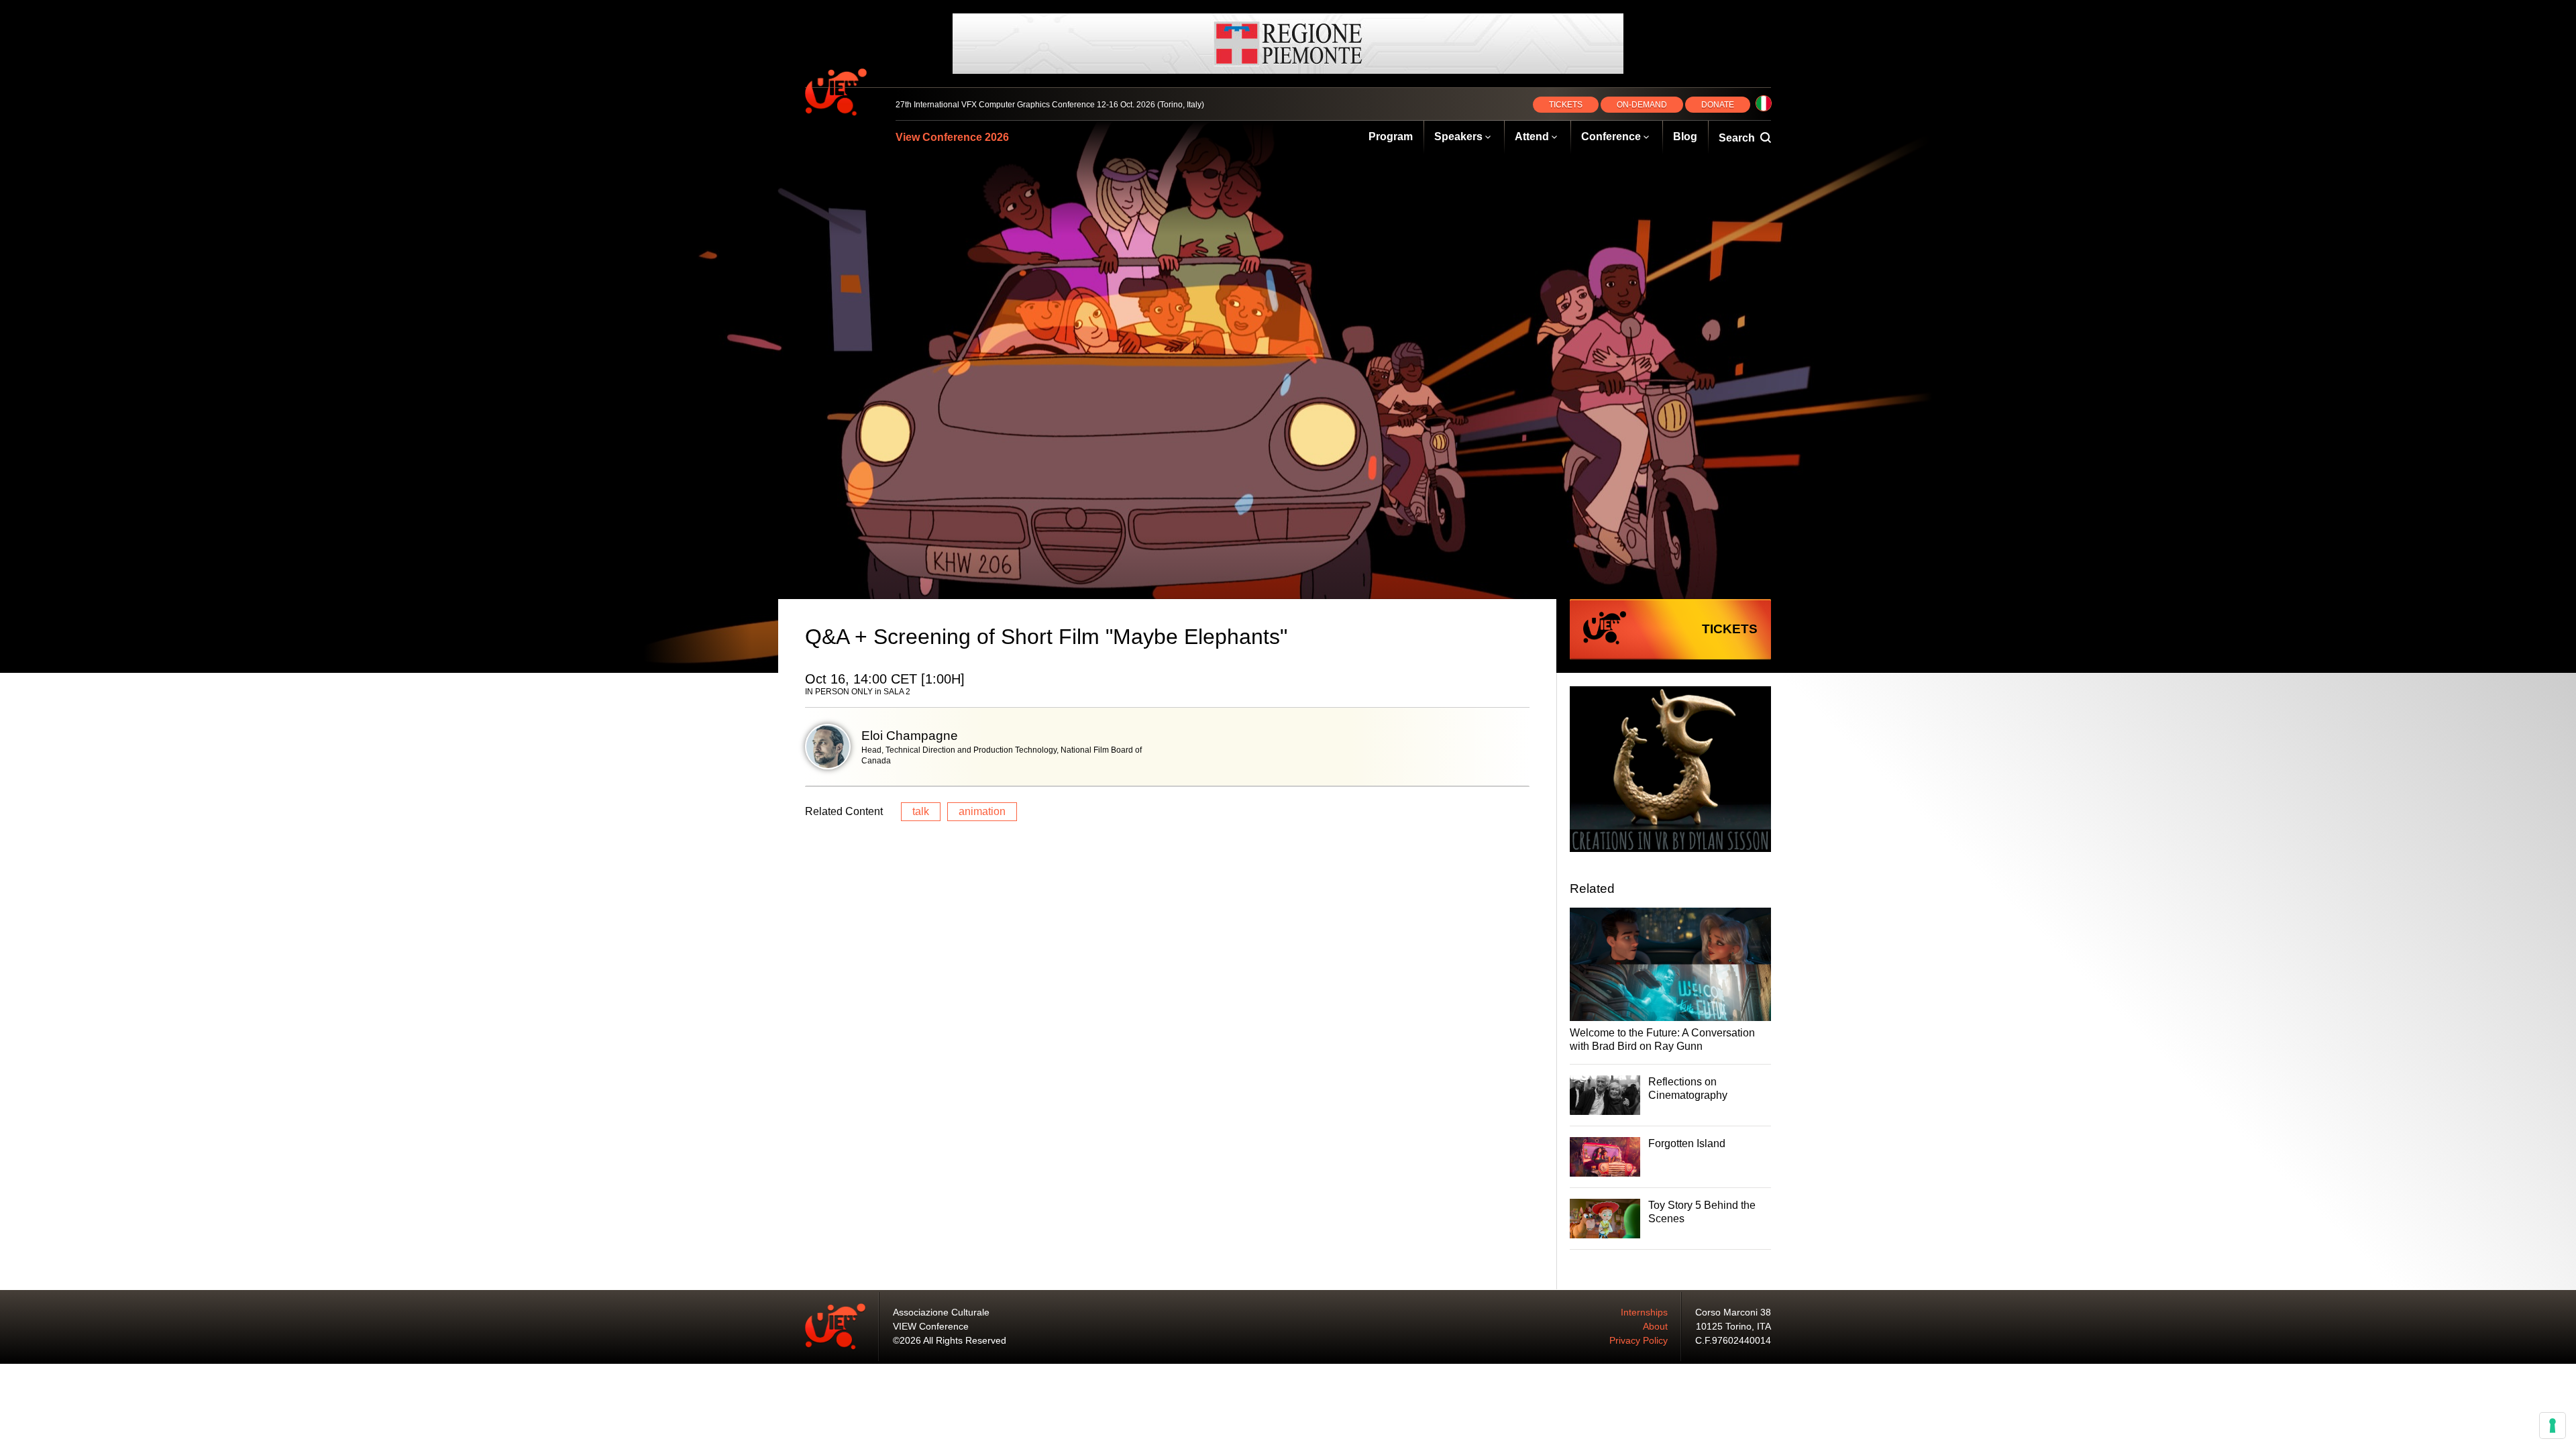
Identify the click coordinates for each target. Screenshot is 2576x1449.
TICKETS (1566, 105)
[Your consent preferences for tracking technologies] (2553, 1426)
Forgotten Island (1687, 1143)
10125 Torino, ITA (1733, 1326)
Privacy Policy (1639, 1340)
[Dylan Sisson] (1670, 771)
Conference (1611, 137)
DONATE (1718, 105)
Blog (1685, 137)
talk (921, 811)
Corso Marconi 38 (1733, 1312)
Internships (1644, 1312)
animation (982, 811)
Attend (1532, 137)
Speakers (1458, 137)
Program (1391, 137)
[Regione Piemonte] (1288, 44)
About (1655, 1326)
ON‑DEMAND (1642, 105)
